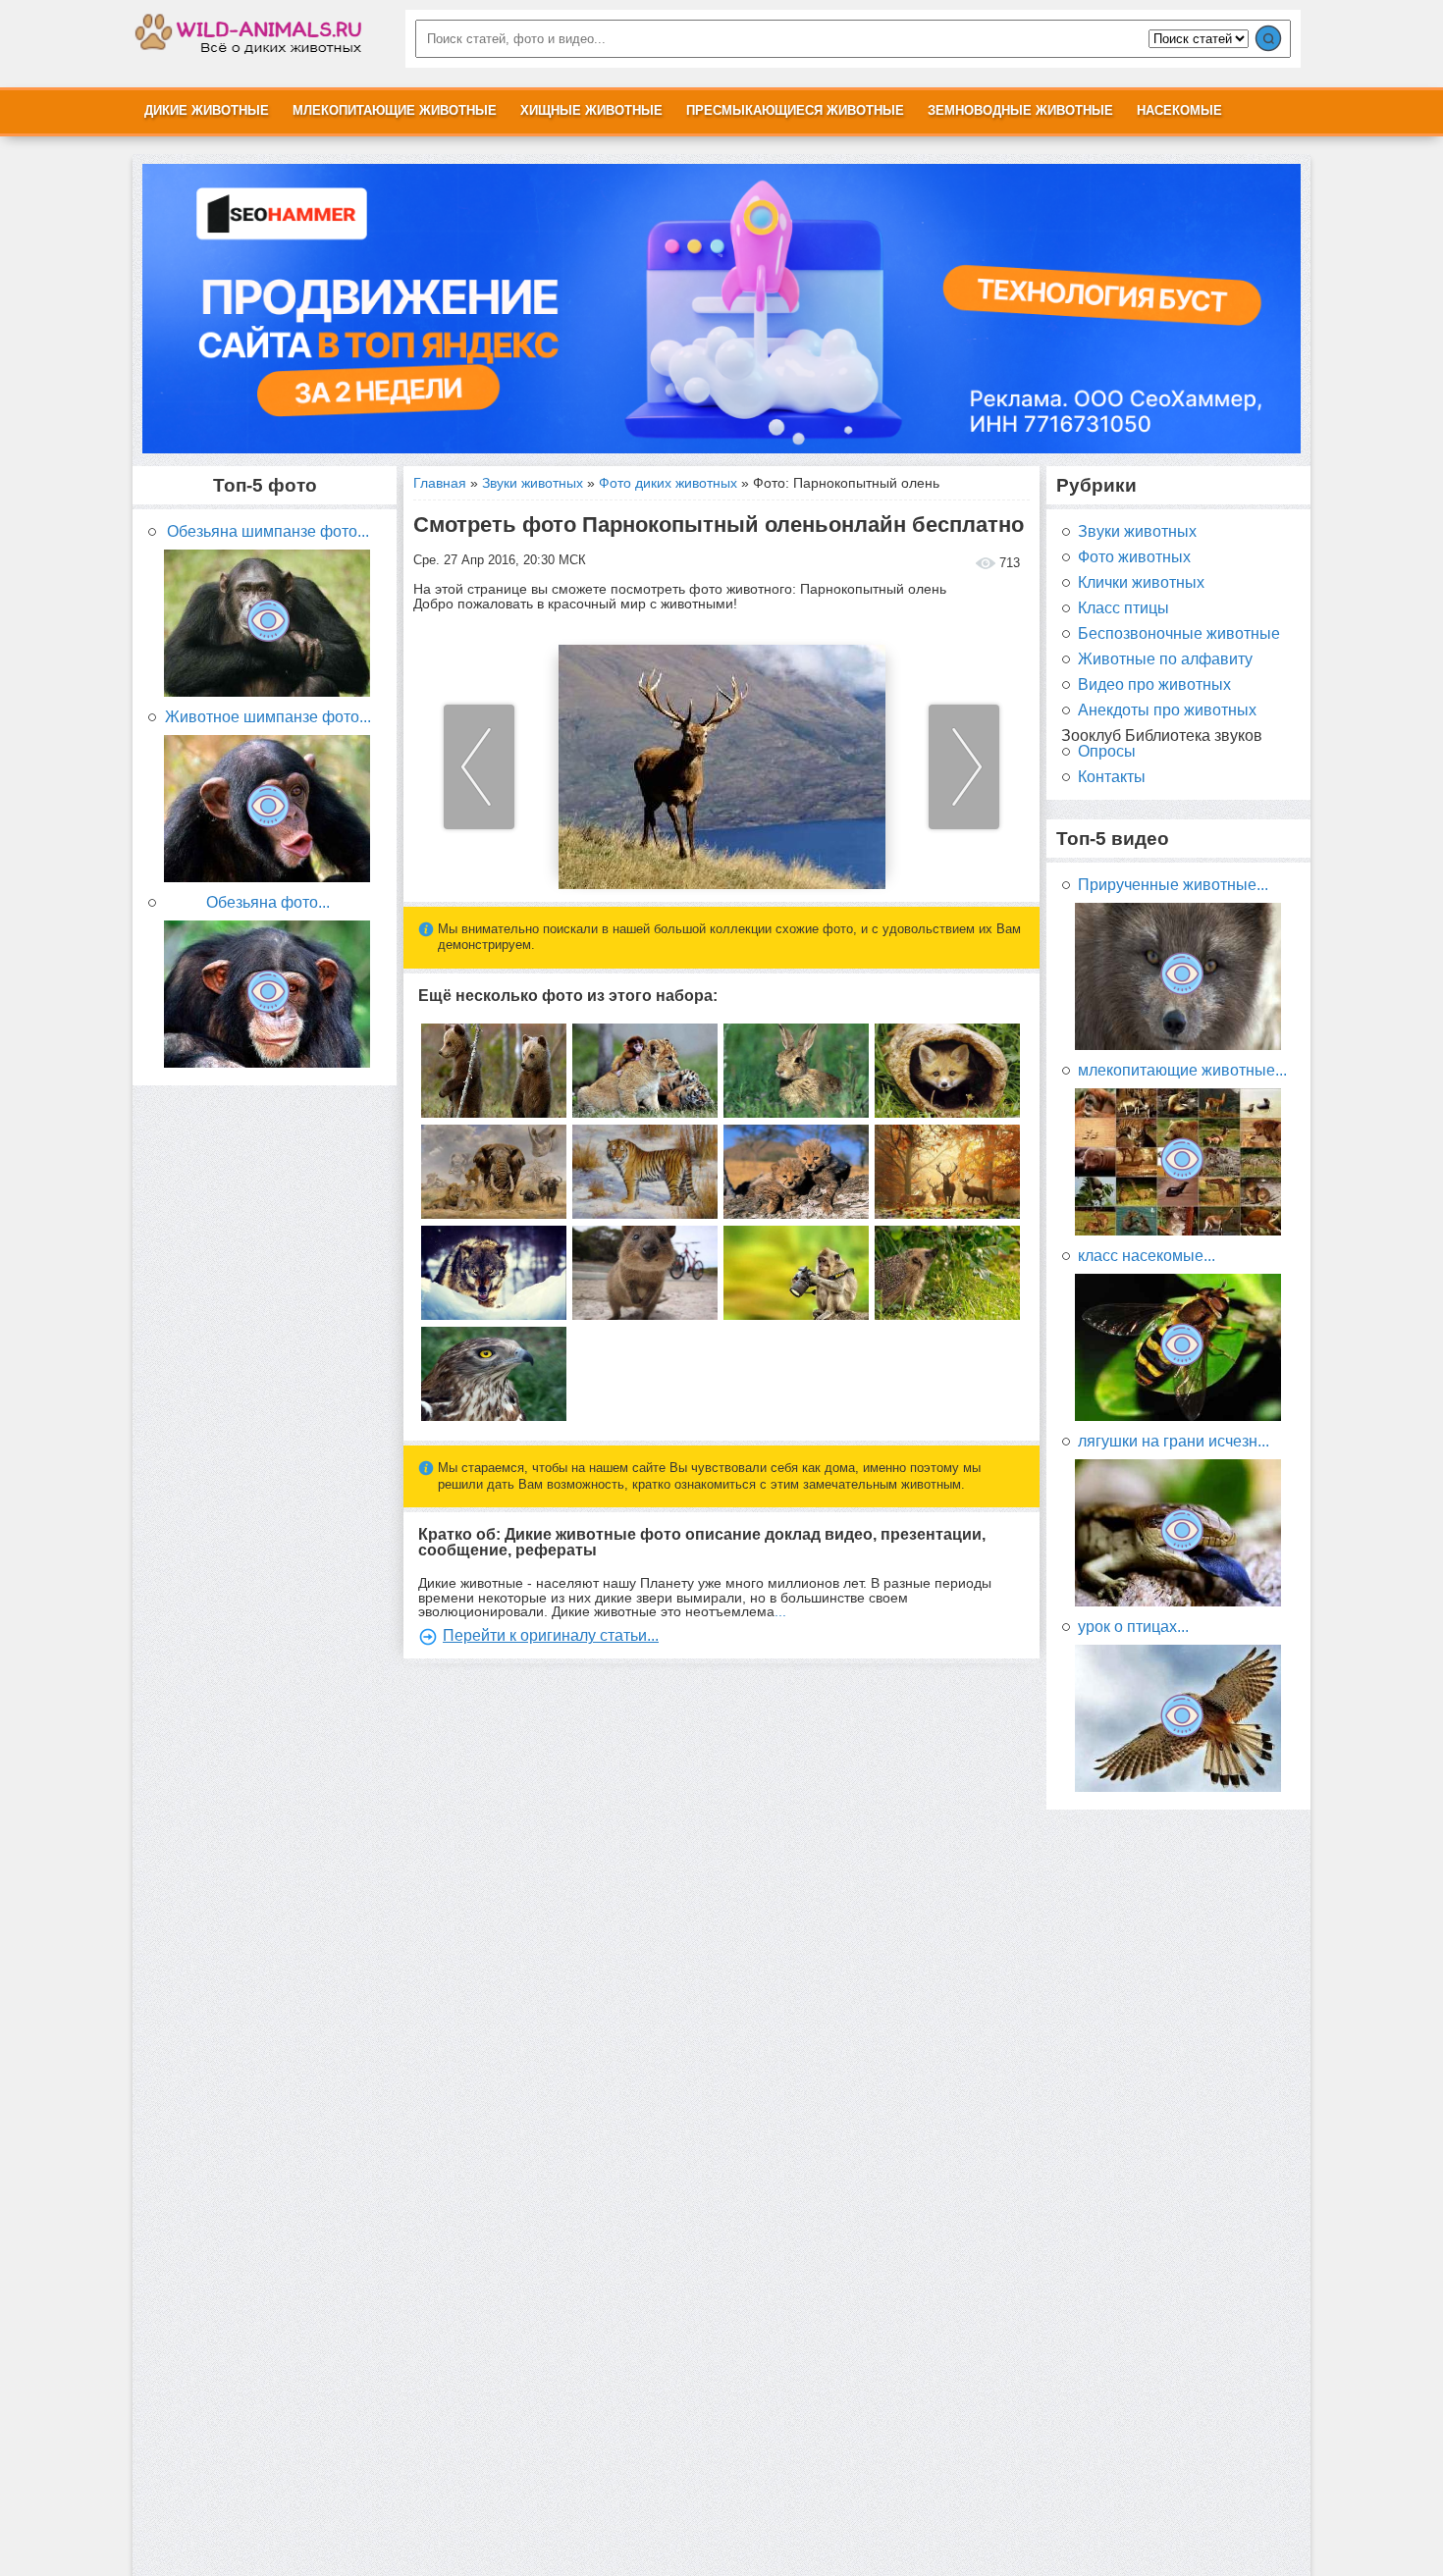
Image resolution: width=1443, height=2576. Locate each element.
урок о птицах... (1133, 1627)
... (780, 1611)
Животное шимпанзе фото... (268, 717)
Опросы (1107, 752)
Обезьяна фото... (268, 903)
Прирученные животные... (1173, 885)
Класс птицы (1123, 608)
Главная (440, 483)
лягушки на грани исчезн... (1174, 1442)
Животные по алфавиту (1165, 659)
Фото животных (1134, 557)
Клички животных (1141, 583)
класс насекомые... (1147, 1256)
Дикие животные (207, 110)
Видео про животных (1154, 685)
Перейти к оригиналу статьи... (551, 1635)
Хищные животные (591, 110)
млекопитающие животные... (1182, 1071)
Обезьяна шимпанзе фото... (268, 532)
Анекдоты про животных (1167, 710)
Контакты (1112, 777)
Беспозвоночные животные (1179, 634)
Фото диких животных (668, 483)
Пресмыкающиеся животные (795, 110)
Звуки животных (533, 483)
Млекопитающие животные (395, 110)
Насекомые (1179, 110)
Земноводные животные (1020, 110)
